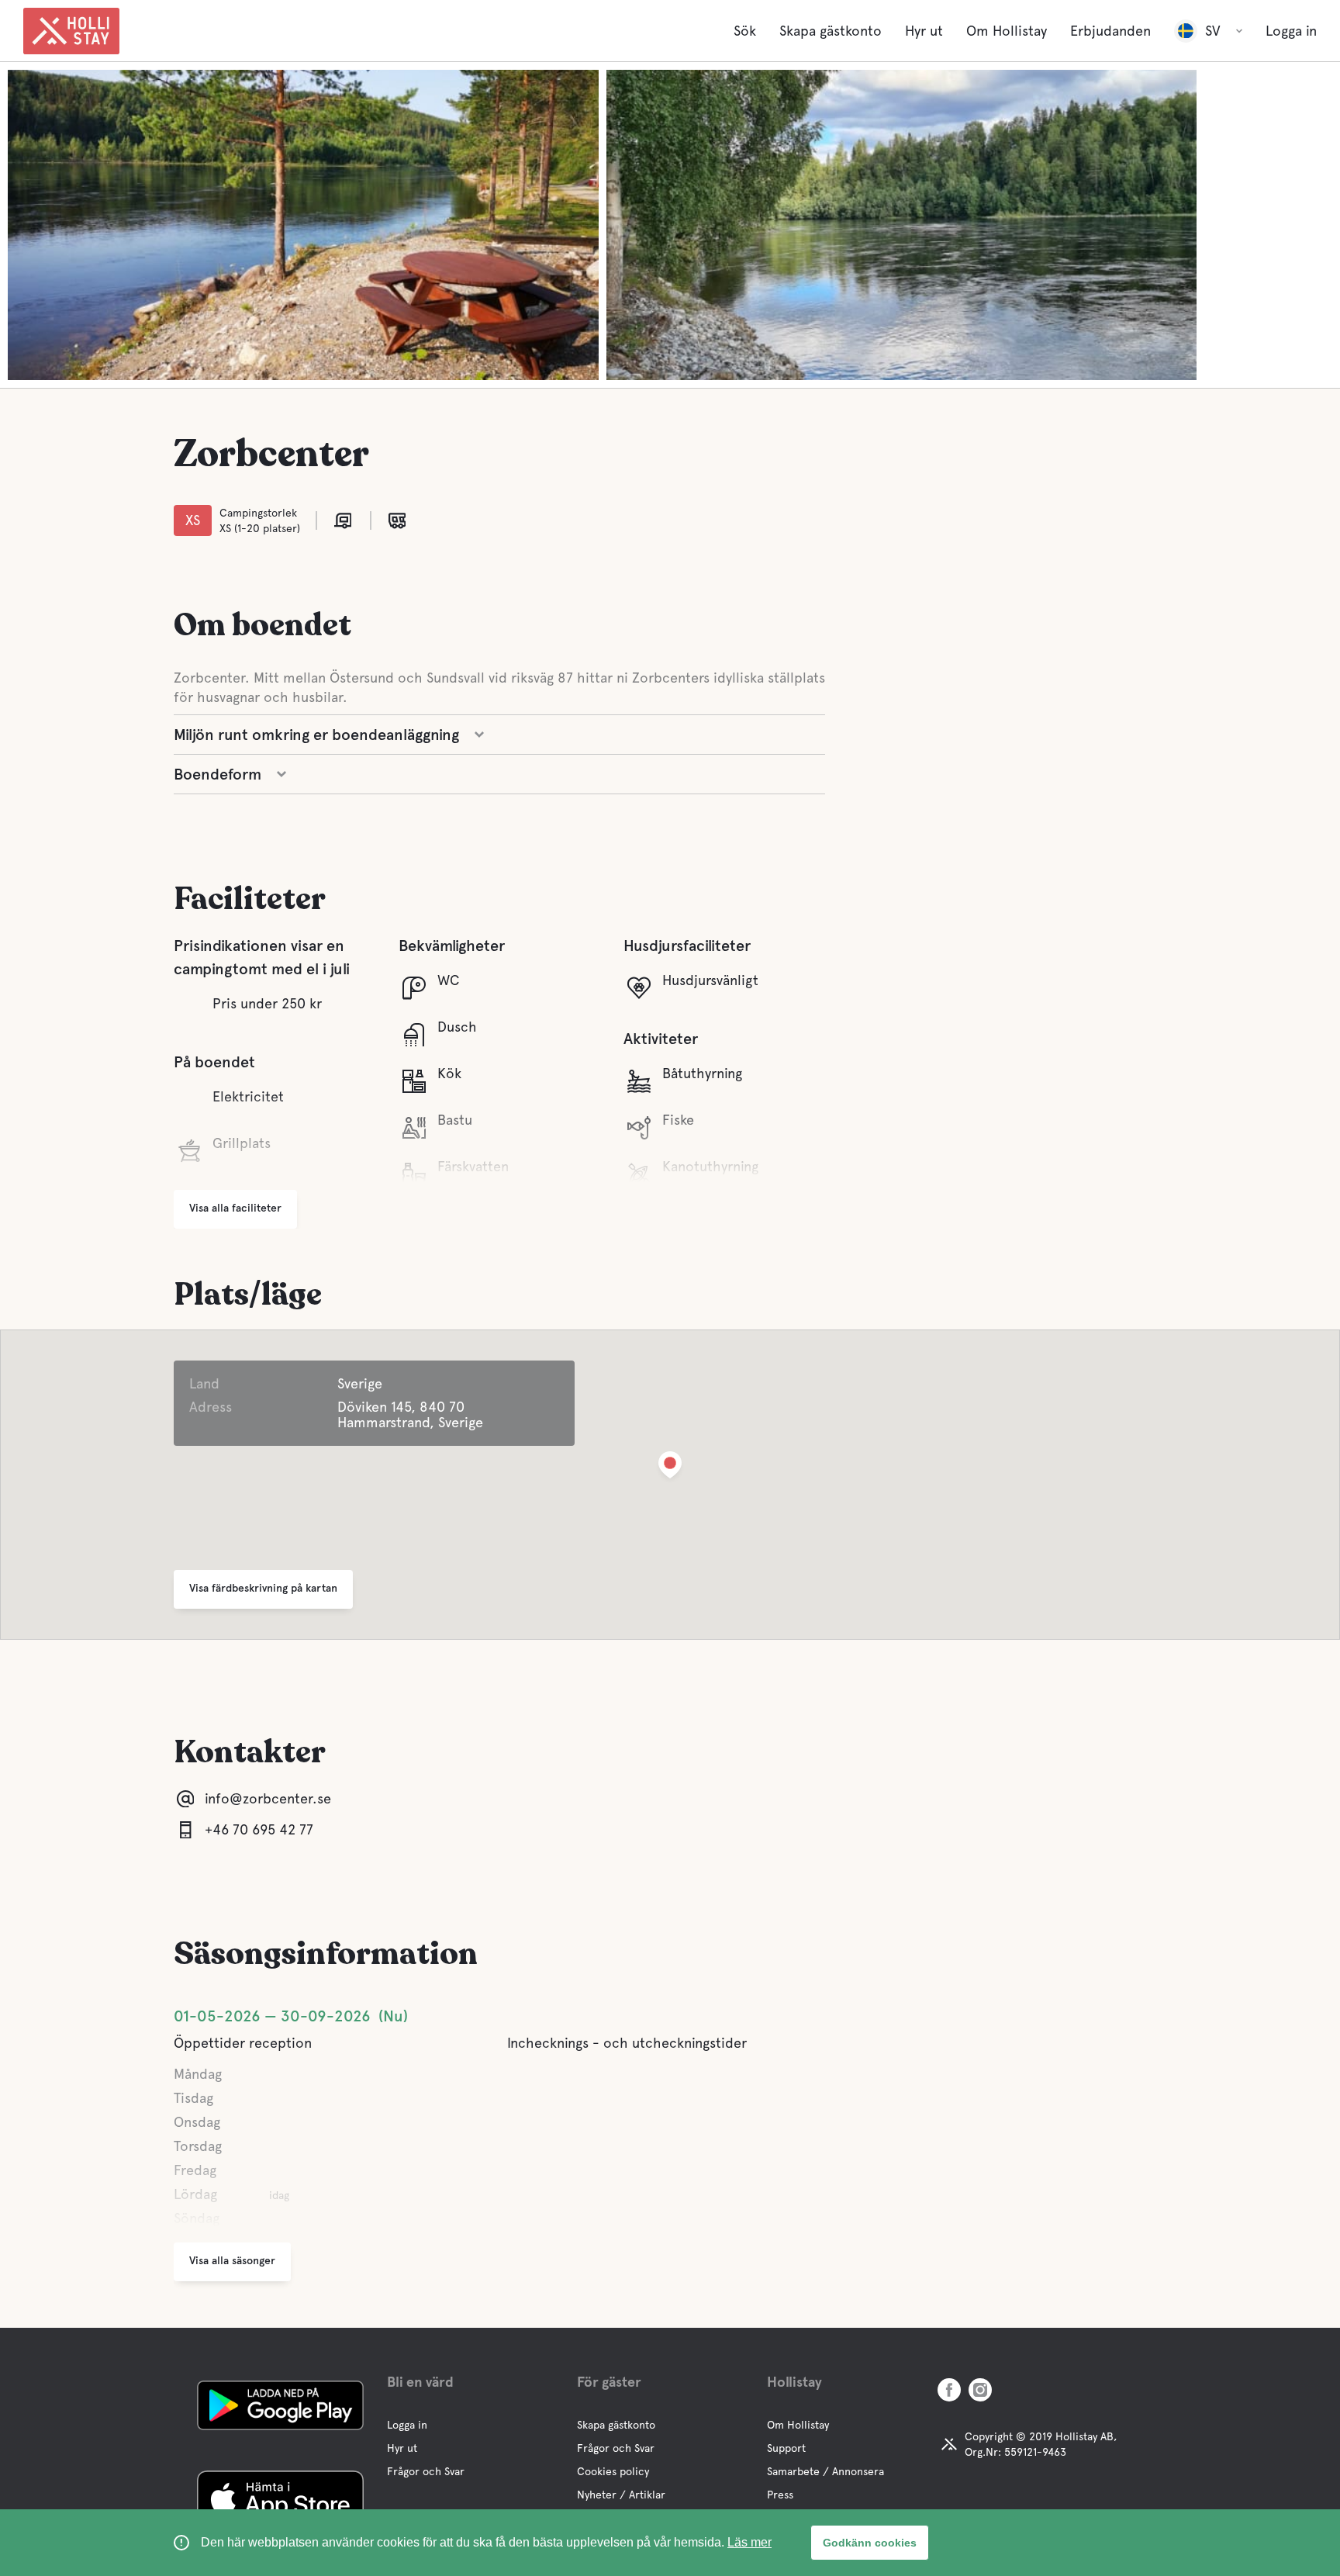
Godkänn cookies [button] (870, 2543)
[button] (670, 1468)
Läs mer (749, 2542)
